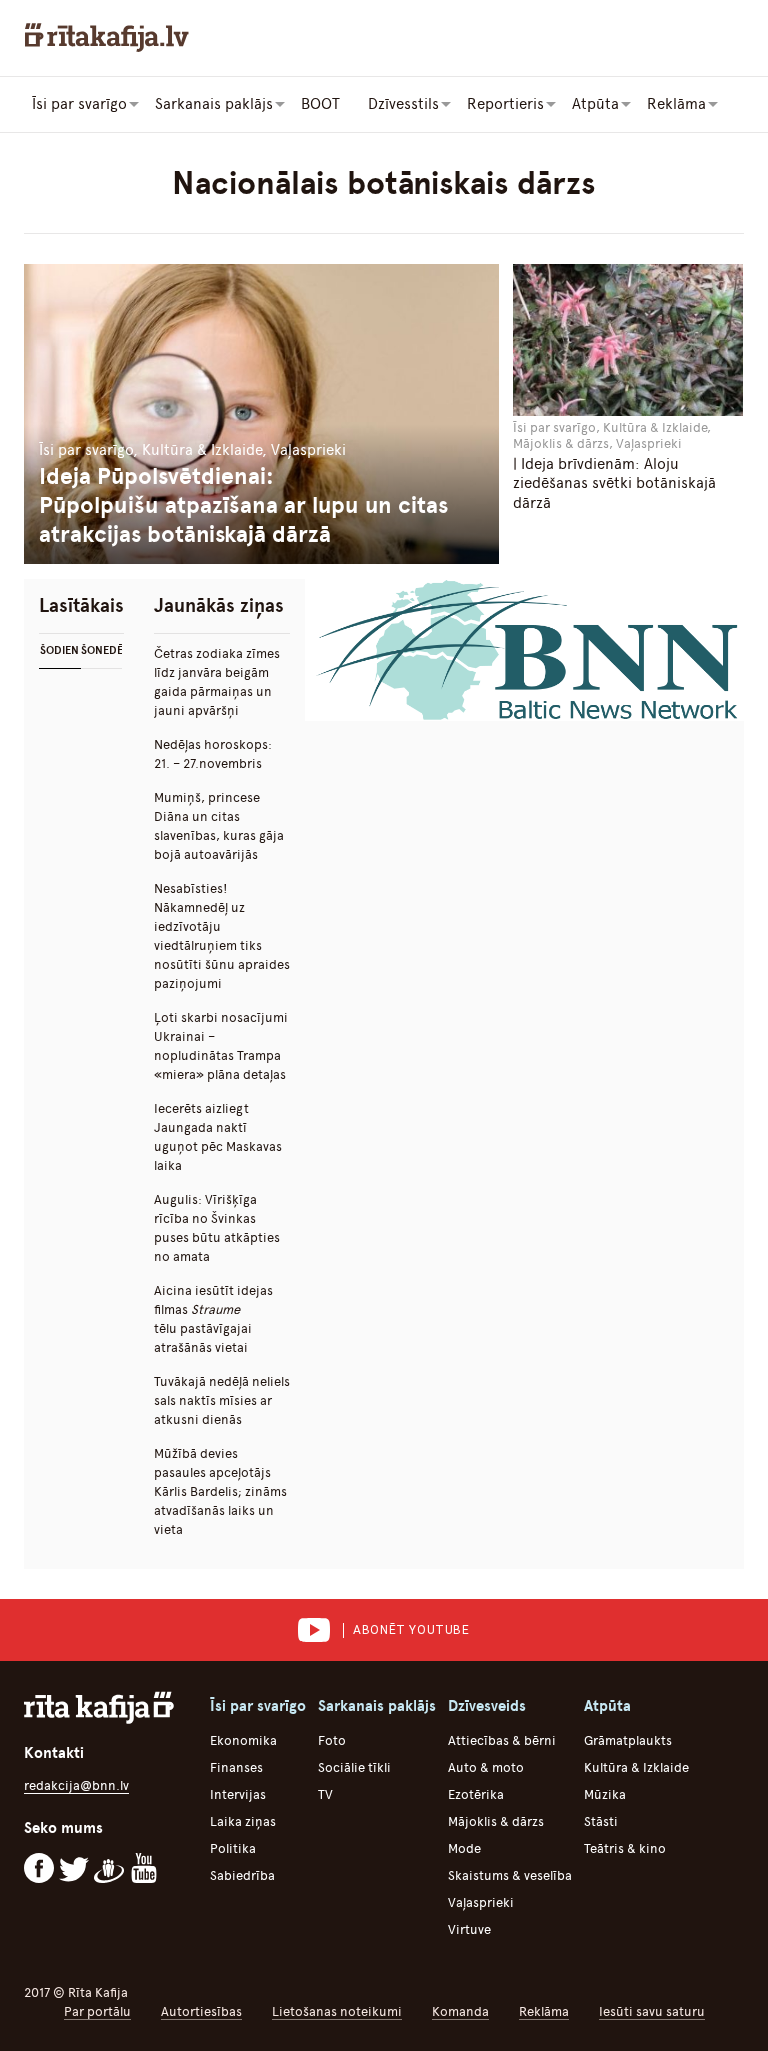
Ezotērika (476, 1794)
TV (325, 1794)
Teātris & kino (625, 1848)
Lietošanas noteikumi (337, 2011)
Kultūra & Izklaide (636, 1767)
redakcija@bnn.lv (76, 1785)
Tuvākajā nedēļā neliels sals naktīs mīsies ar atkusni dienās (222, 1400)
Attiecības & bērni (502, 1740)
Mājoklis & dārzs (496, 1821)
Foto (332, 1740)
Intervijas (238, 1794)
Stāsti (601, 1821)
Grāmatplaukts (628, 1740)
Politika (233, 1848)
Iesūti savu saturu (652, 2011)
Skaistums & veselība (510, 1875)
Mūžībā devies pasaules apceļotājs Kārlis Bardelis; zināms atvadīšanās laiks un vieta (220, 1491)
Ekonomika (243, 1740)
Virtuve (469, 1929)
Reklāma (544, 2011)
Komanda (460, 2011)
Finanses (236, 1767)
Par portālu (97, 2011)
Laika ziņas (243, 1821)
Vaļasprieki (481, 1902)
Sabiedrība (242, 1875)
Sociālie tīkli (354, 1767)
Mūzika (605, 1794)
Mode (464, 1848)
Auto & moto (486, 1767)
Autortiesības (201, 2011)
